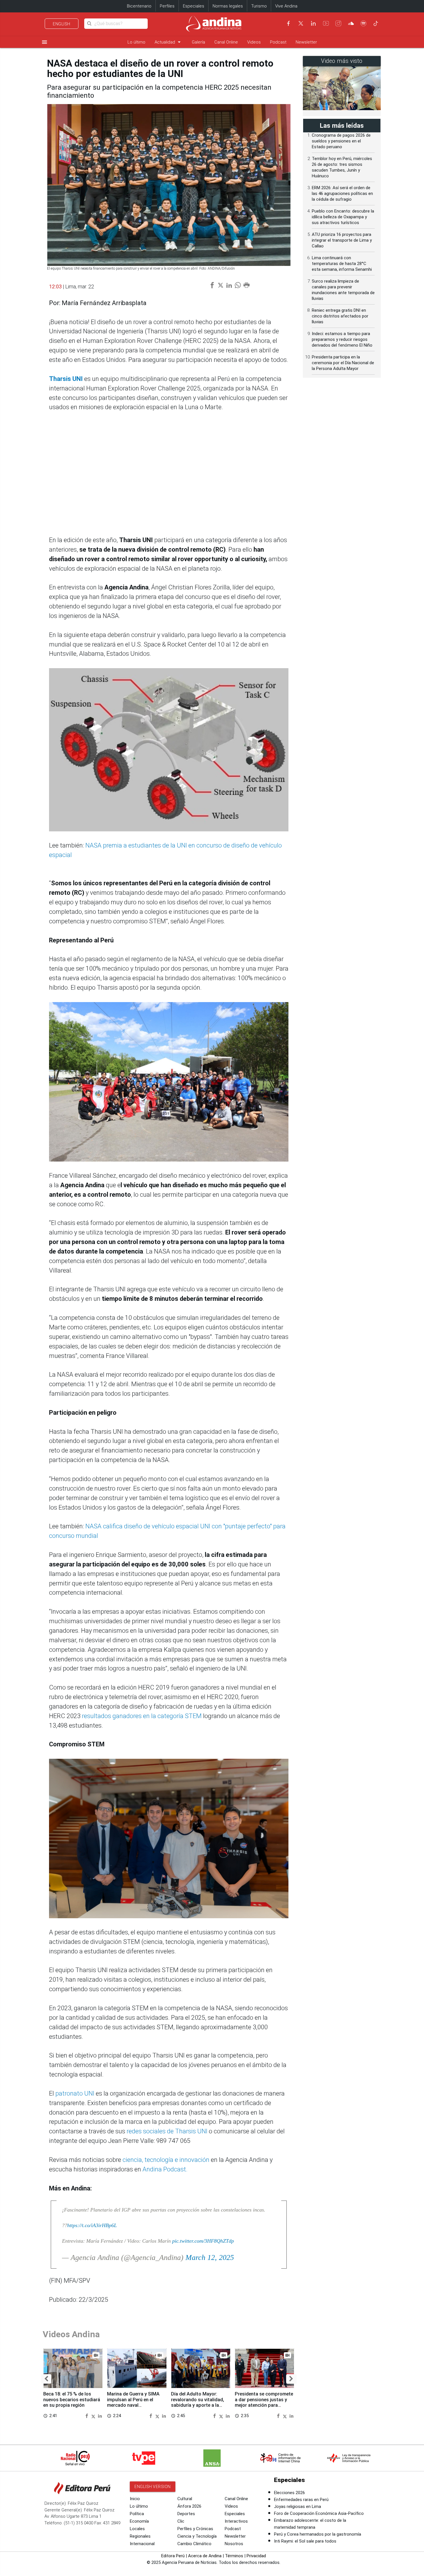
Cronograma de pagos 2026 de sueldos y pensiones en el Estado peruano (341, 141)
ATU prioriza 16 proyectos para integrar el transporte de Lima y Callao (342, 240)
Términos (234, 2556)
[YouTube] (326, 23)
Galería (198, 42)
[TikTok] (376, 23)
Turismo (259, 6)
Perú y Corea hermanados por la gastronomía (318, 2534)
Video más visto (342, 61)
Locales (137, 2529)
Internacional (142, 2544)
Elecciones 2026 (289, 2493)
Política (137, 2514)
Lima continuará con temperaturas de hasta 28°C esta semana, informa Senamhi (342, 264)
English (62, 24)
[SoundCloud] (351, 23)
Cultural (185, 2499)
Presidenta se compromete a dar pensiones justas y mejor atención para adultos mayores (264, 2402)
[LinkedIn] (313, 23)
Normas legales (228, 6)
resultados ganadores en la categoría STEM (142, 1716)
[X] (301, 23)
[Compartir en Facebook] (87, 2416)
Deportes (186, 2514)
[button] (46, 2379)
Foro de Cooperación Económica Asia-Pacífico (319, 2513)
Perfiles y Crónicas (195, 2529)
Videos (254, 42)
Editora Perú (173, 2556)
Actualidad (169, 42)
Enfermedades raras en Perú (301, 2500)
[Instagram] (338, 23)
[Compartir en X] (94, 2416)
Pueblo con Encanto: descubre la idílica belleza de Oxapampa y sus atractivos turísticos (343, 217)
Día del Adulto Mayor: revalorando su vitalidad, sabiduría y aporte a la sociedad (198, 2402)
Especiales (194, 6)
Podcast (278, 42)
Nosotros (234, 2544)
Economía (139, 2521)
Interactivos (236, 2521)
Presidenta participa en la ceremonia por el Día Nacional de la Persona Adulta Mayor (343, 363)
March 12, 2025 (210, 2257)
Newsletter (306, 42)
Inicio (135, 2499)
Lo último (136, 42)
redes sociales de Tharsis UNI (167, 2131)
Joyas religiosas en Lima (298, 2507)
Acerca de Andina (205, 2556)
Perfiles (167, 6)
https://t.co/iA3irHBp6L (92, 2225)
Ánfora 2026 (189, 2506)
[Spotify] (363, 23)
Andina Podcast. (165, 2169)
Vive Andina (286, 6)
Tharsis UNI (66, 379)
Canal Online (226, 42)
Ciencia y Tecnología (197, 2536)
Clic (181, 2521)
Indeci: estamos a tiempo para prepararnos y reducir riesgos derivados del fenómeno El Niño (342, 339)
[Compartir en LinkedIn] (100, 2416)
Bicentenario (139, 6)
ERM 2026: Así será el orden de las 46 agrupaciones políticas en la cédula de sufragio (342, 193)
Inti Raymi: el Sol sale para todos (305, 2541)
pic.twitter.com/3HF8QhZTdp (203, 2241)
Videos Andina (71, 2334)
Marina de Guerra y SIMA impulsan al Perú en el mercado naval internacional (133, 2402)
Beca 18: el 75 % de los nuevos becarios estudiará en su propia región (72, 2400)
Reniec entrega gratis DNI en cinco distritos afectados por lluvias (340, 316)
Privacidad (256, 2556)
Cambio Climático (194, 2544)
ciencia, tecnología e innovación (165, 2160)
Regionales (140, 2536)
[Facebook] (288, 23)
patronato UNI (75, 2093)
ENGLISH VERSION (153, 2487)
